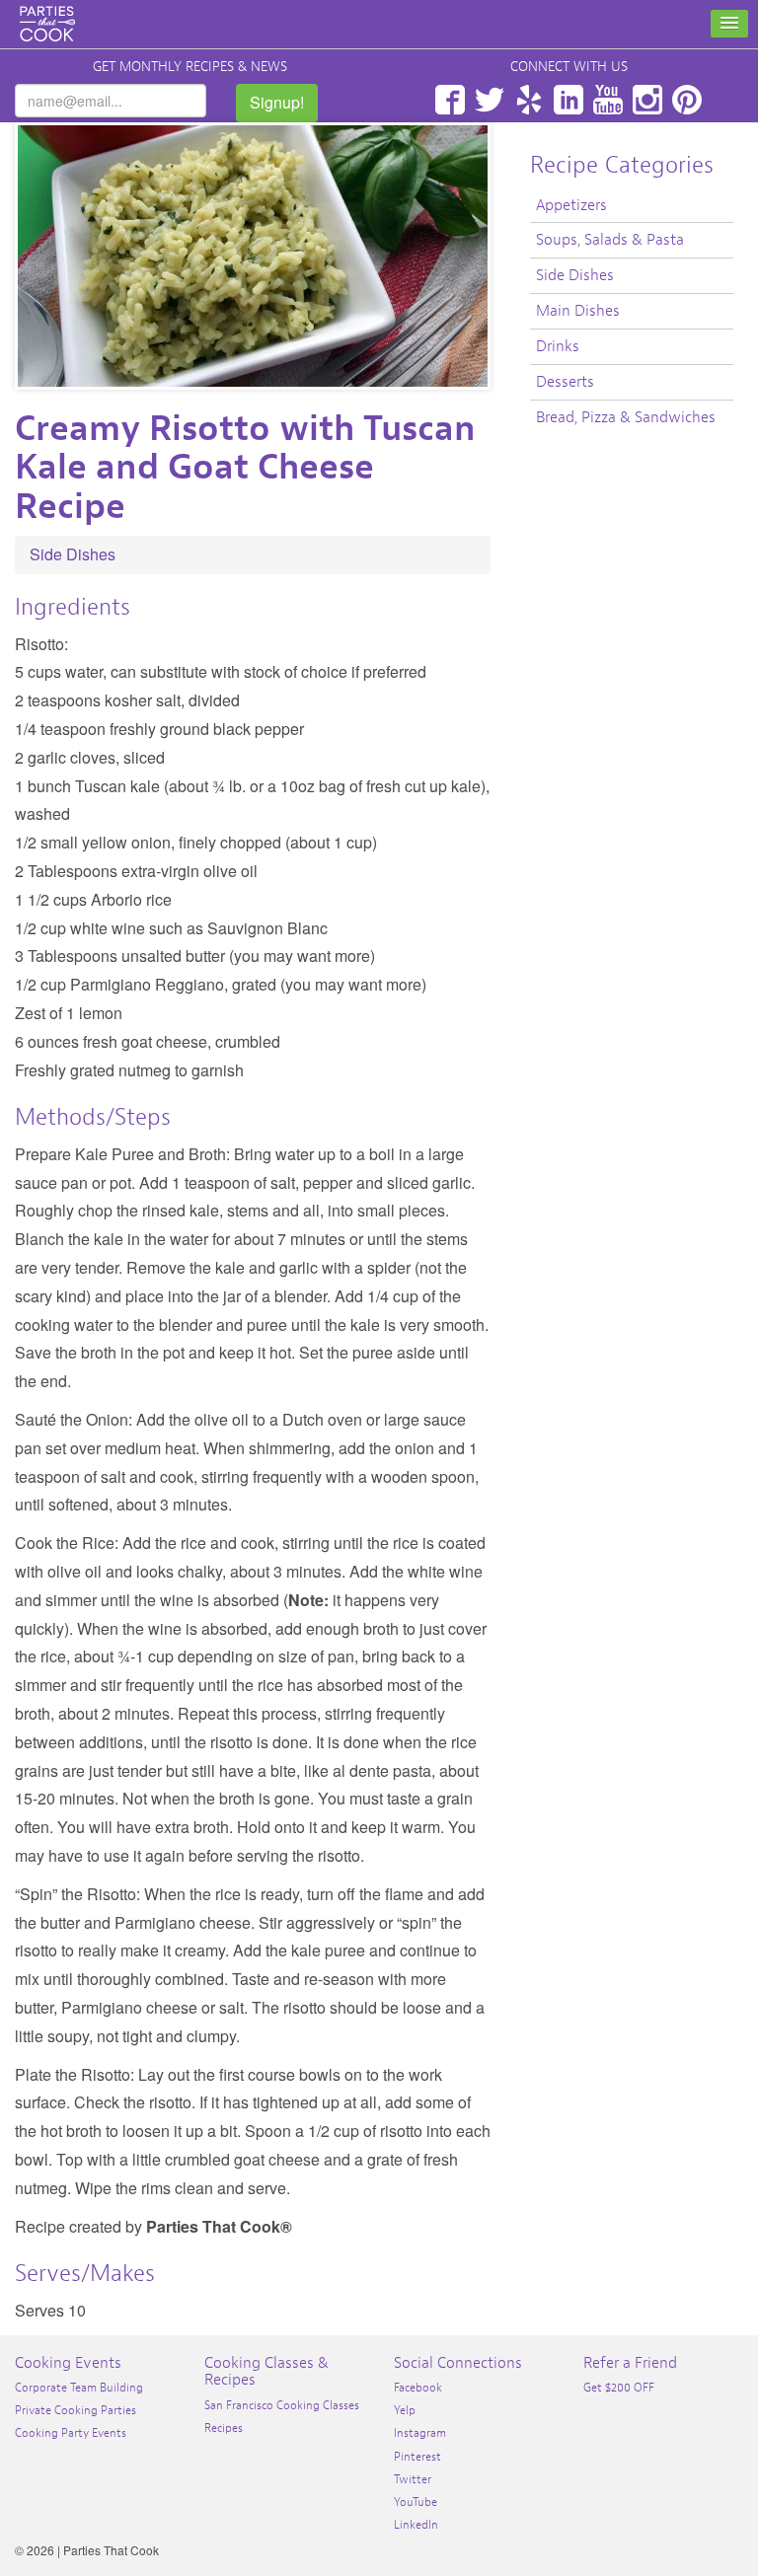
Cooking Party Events (71, 2433)
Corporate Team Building (79, 2388)
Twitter (490, 100)
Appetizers (571, 205)
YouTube (608, 100)
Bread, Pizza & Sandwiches (626, 417)
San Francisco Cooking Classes (282, 2405)
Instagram (647, 100)
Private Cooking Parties (76, 2410)
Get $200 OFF (619, 2388)
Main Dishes (578, 311)
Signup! (277, 102)
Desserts (565, 382)
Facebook (450, 100)
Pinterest (687, 100)
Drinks (558, 346)
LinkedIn (568, 100)
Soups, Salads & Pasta (610, 240)
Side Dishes (73, 554)
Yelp (529, 100)
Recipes (224, 2428)
